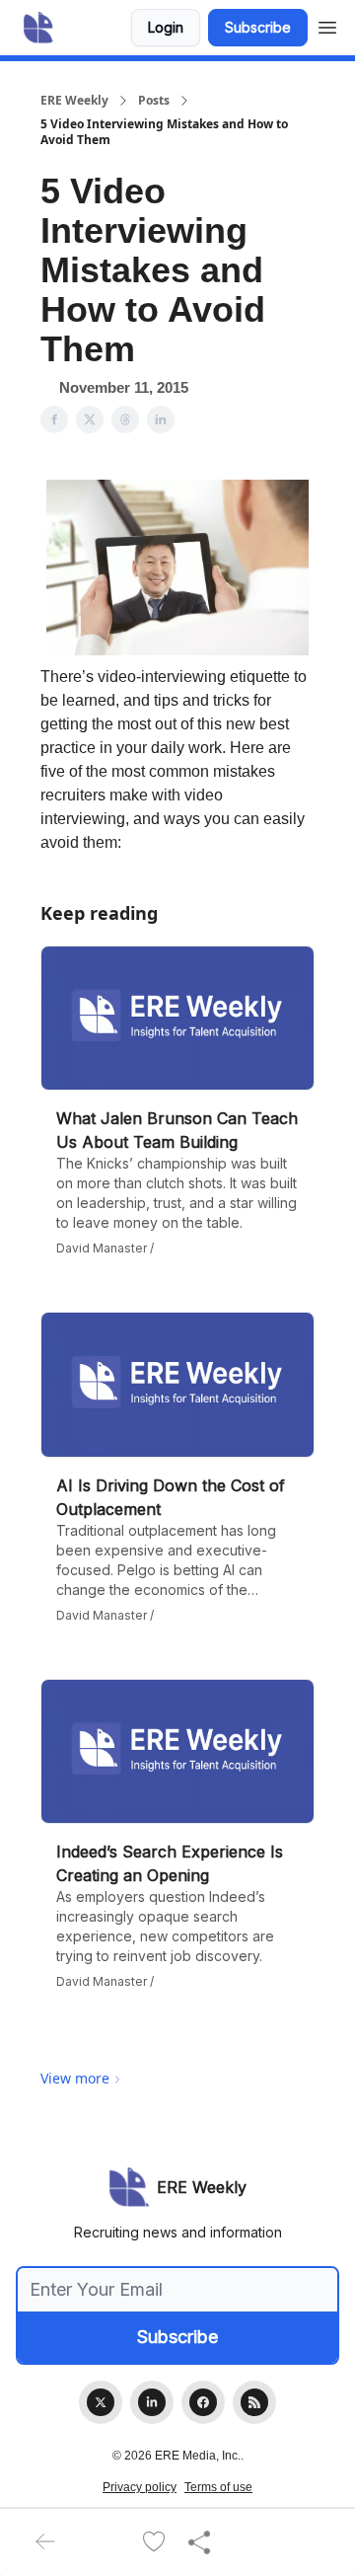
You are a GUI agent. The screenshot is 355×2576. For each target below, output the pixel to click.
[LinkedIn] (152, 2402)
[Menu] (327, 25)
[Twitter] (101, 2402)
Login (166, 27)
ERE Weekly (74, 101)
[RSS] (254, 2402)
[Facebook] (203, 2402)
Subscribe (258, 27)
